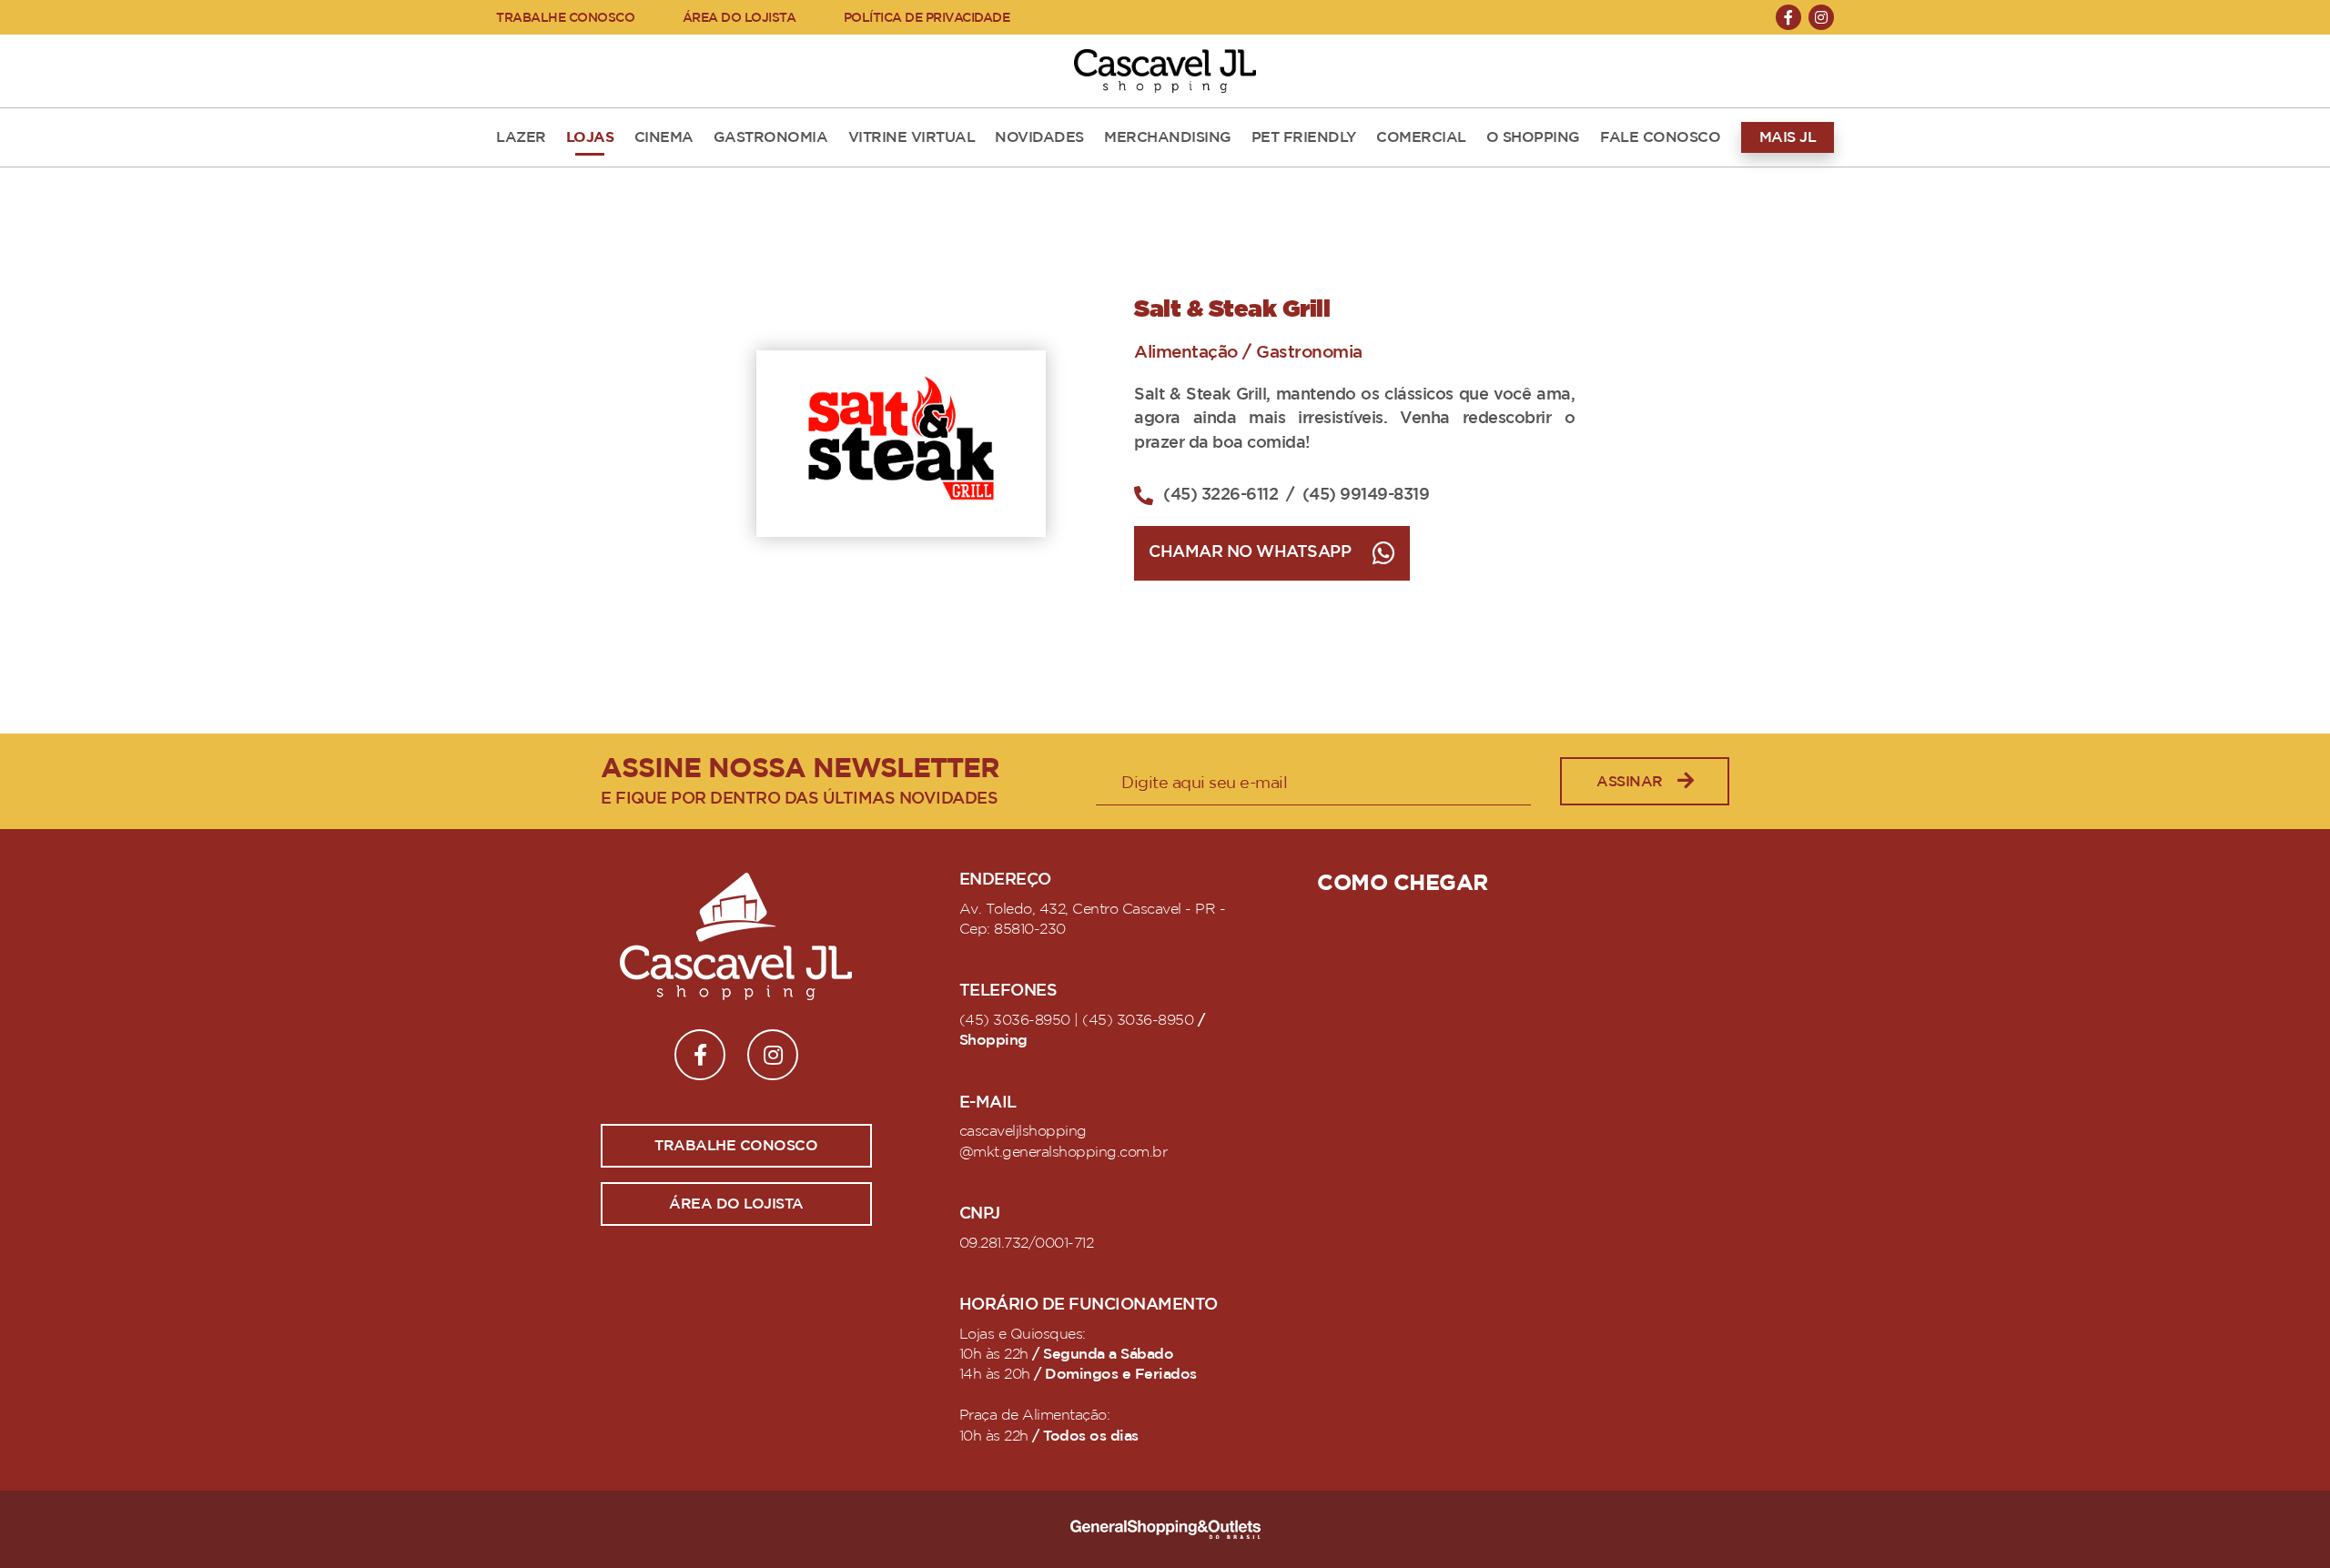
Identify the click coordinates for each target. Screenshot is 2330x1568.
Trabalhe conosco (736, 1146)
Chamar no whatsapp (1250, 552)
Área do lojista (736, 1204)
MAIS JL (1788, 137)
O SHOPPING (1533, 137)
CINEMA (664, 137)
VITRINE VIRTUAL (912, 137)
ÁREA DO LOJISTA (740, 18)
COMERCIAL (1421, 137)
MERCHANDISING (1168, 137)
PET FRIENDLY (1304, 137)
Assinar (1630, 782)
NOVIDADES (1039, 137)
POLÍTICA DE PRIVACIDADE (927, 18)
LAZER (521, 137)
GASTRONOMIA (771, 137)
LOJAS (590, 137)
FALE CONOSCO (1660, 137)
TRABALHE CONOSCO (565, 18)
